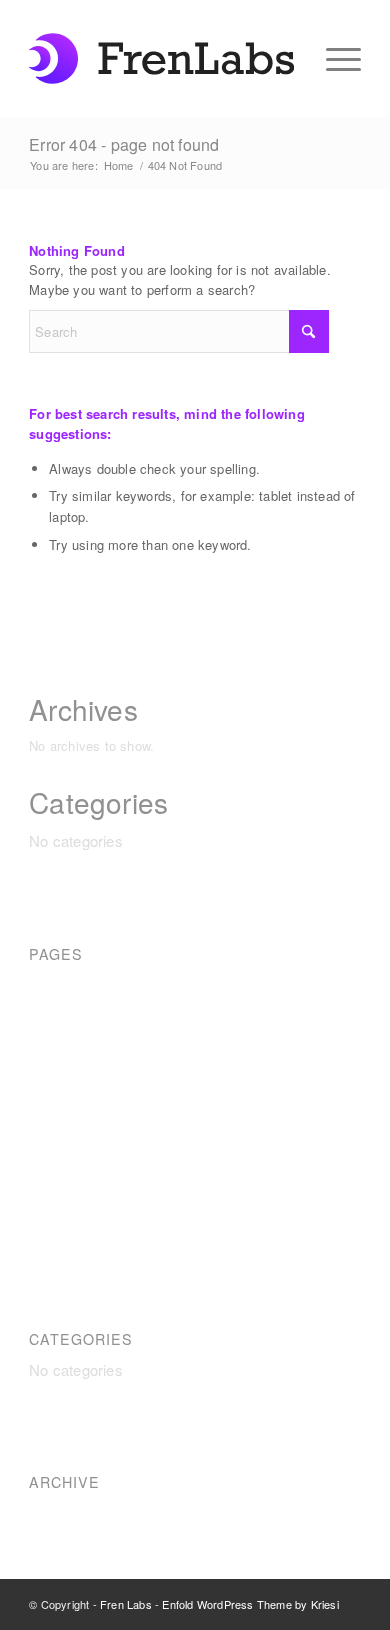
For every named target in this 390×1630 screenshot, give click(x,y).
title (40, 1199)
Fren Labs (126, 1604)
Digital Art (61, 1037)
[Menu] (333, 56)
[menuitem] (333, 56)
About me (61, 983)
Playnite (56, 1145)
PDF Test (61, 1118)
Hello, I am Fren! (84, 1064)
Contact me (68, 1010)
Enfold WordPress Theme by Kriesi (250, 1604)
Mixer (48, 1091)
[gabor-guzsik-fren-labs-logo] (161, 58)
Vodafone (60, 1226)
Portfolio (56, 1172)
